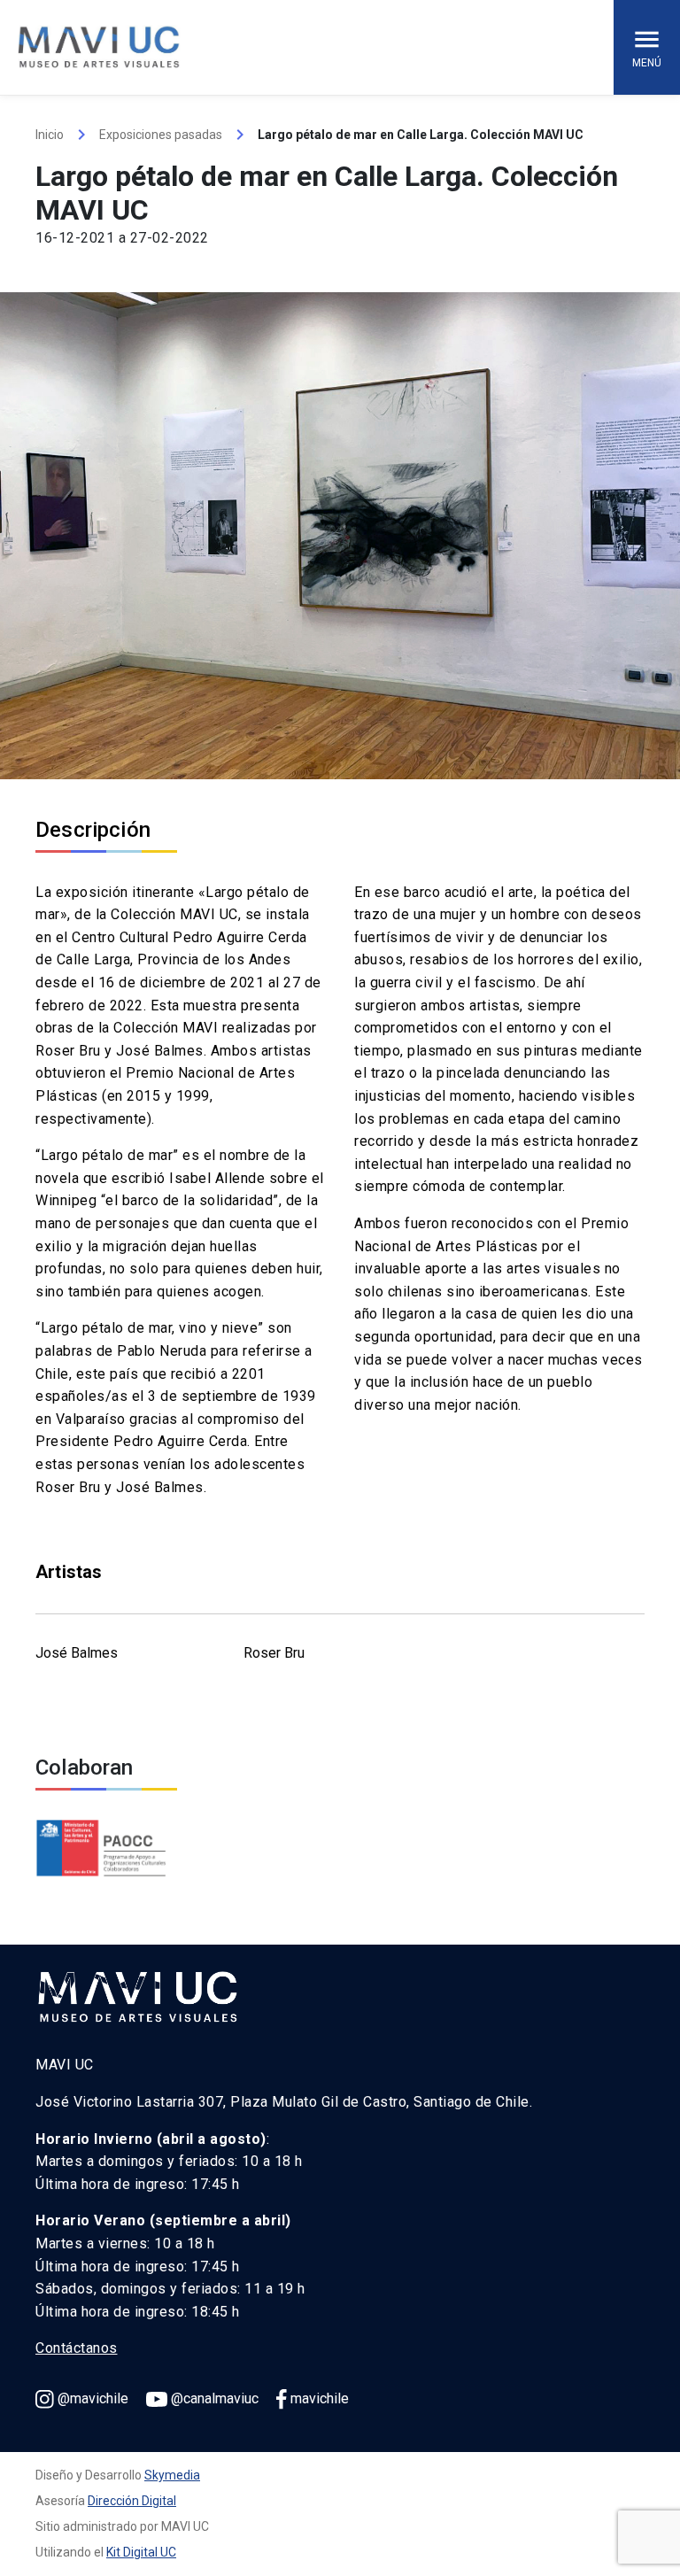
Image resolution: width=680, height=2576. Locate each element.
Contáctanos (77, 2348)
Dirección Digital (132, 2501)
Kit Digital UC (141, 2552)
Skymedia (172, 2475)
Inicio (50, 135)
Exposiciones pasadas (161, 135)
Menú (647, 63)
